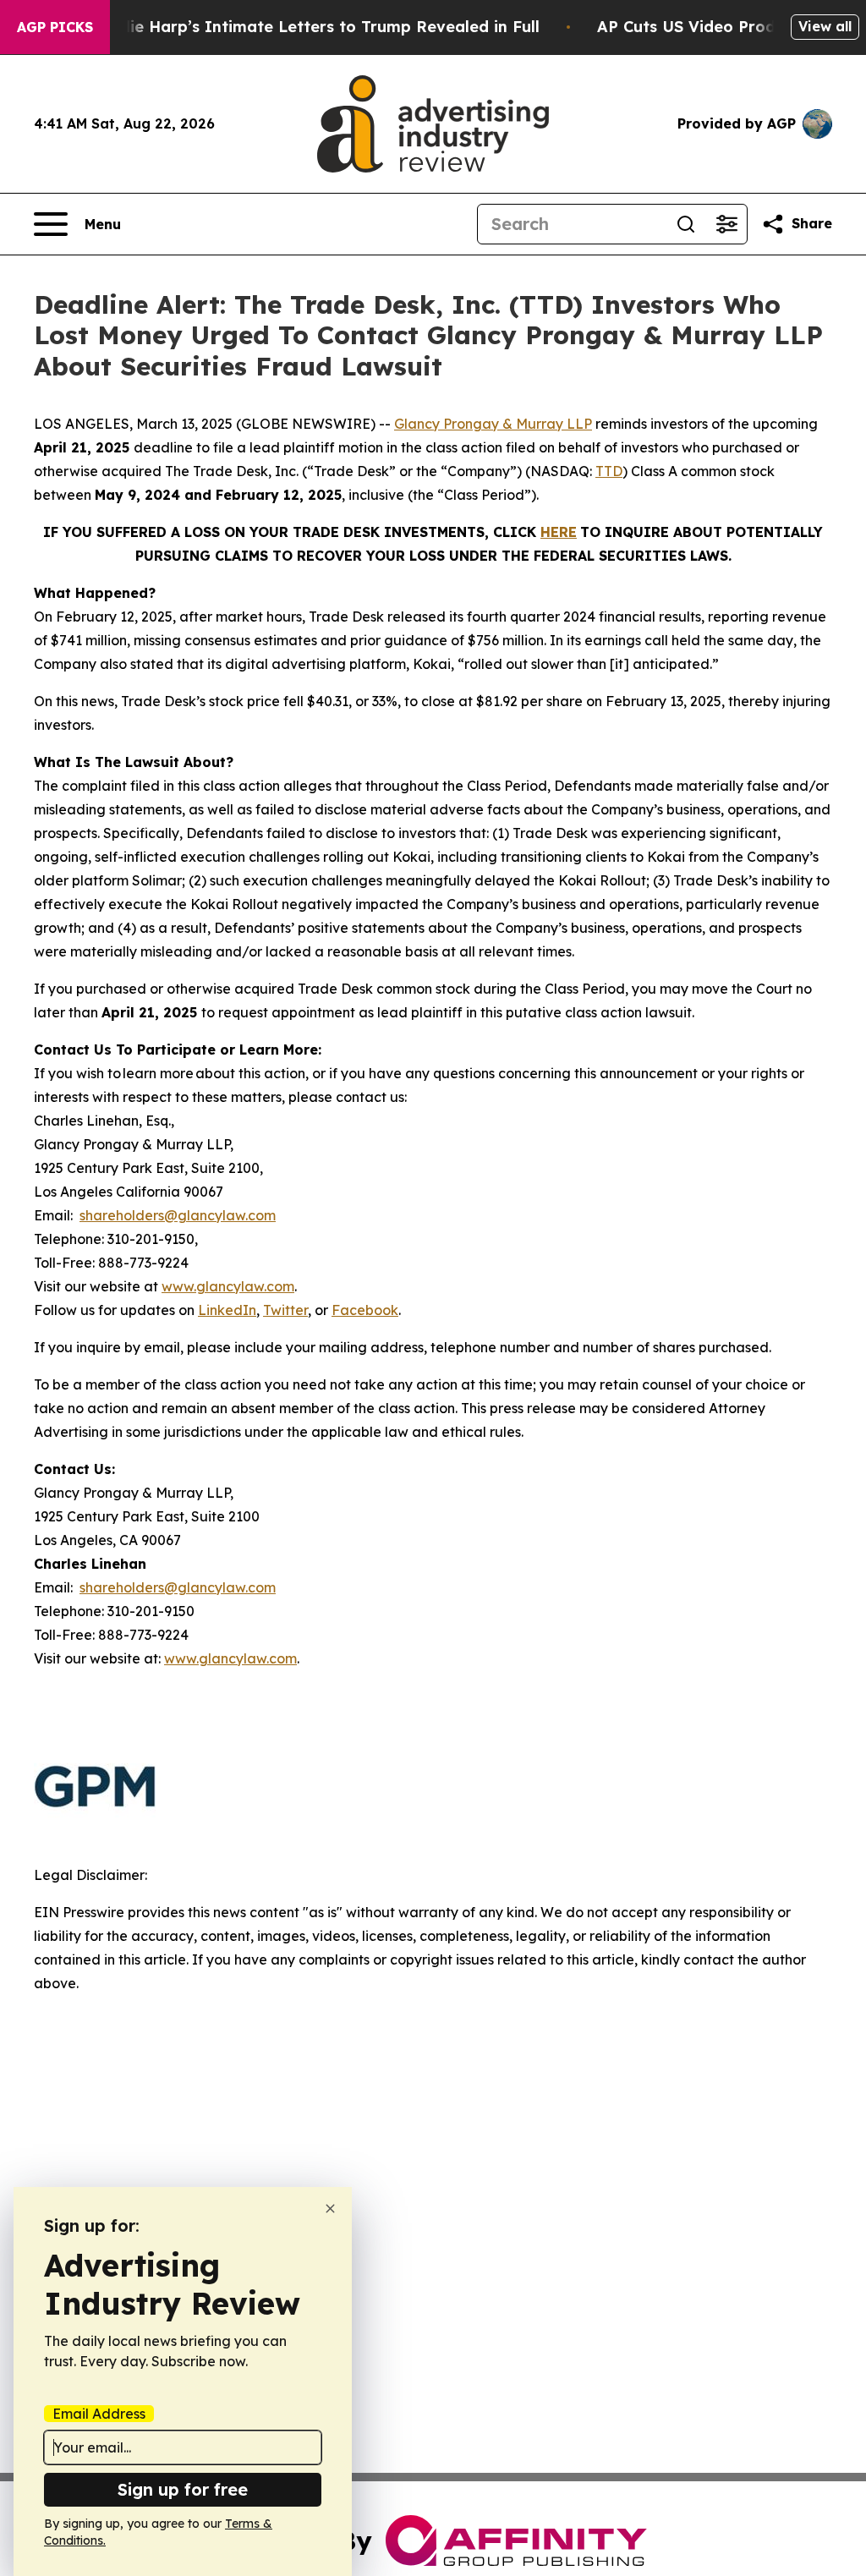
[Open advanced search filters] (726, 224)
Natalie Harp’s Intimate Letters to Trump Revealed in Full (313, 27)
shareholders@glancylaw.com (178, 1215)
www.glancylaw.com (228, 1286)
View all (825, 26)
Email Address (99, 2414)
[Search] (686, 224)
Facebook (365, 1310)
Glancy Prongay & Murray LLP (493, 424)
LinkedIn (227, 1310)
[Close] (330, 2209)
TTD (609, 471)
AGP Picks (55, 27)
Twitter (285, 1310)
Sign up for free (183, 2489)
